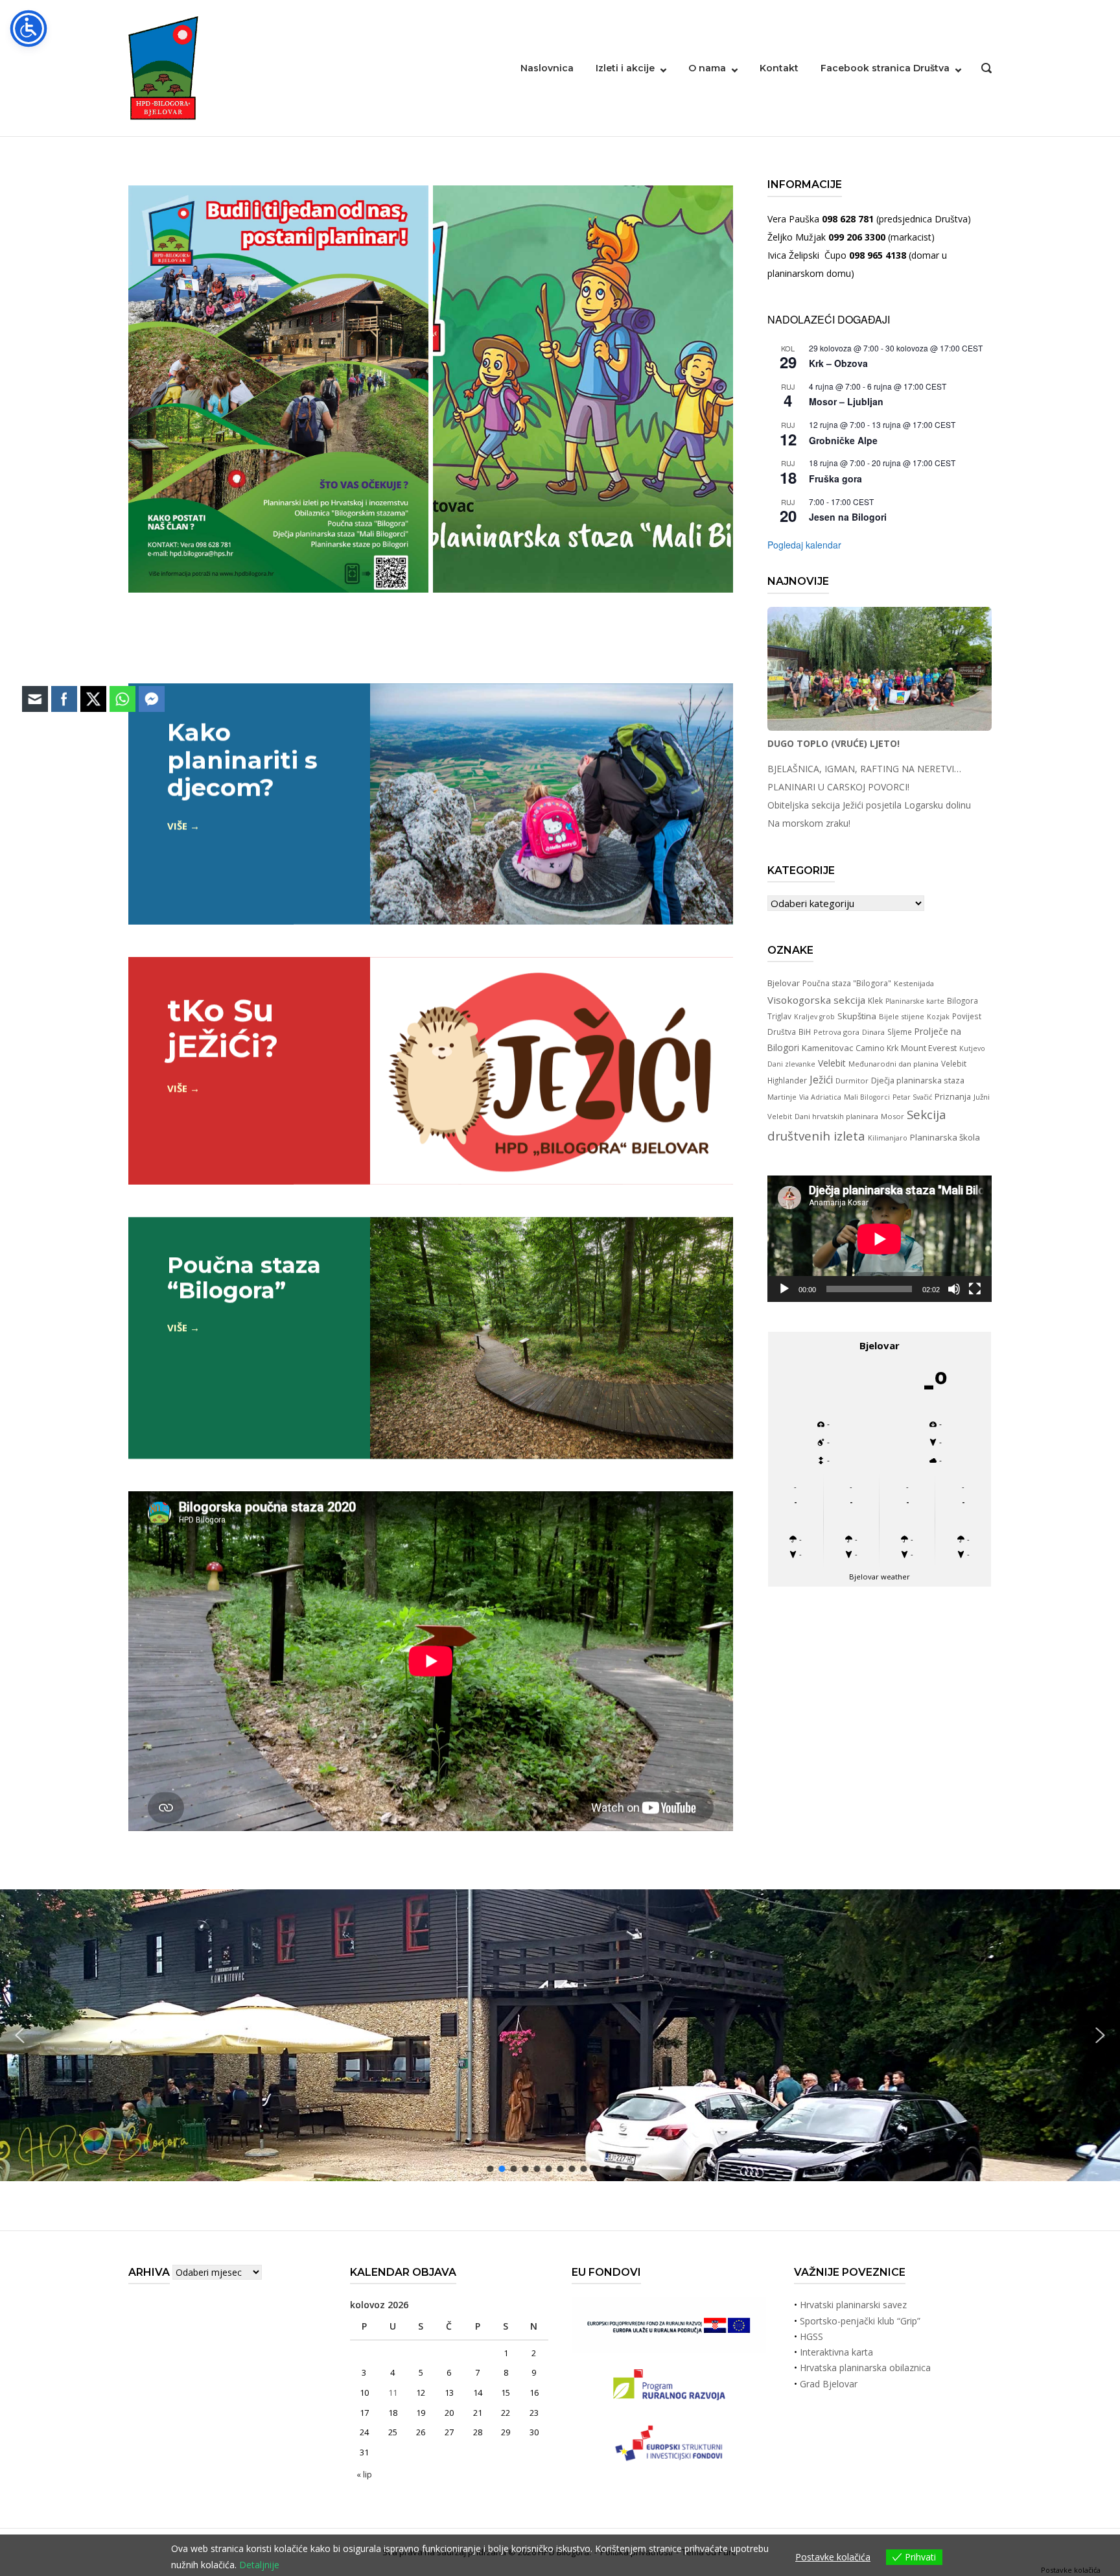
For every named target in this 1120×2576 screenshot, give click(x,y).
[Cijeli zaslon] (975, 1289)
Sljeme (900, 1032)
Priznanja (953, 1096)
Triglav (779, 1016)
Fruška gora (835, 479)
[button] (1100, 2036)
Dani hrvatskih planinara (836, 1116)
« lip (364, 2474)
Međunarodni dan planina (893, 1064)
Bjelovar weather (880, 1577)
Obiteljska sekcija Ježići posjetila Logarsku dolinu (869, 805)
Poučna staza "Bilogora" (847, 983)
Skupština (857, 1016)
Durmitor (852, 1081)
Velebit (832, 1063)
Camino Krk (877, 1048)
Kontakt (779, 68)
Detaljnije (259, 2565)
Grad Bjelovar (829, 2384)
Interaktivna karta (836, 2352)
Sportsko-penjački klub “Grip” (860, 2321)
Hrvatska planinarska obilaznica (865, 2368)
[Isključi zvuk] (954, 1289)
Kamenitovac (827, 1048)
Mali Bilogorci (867, 1097)
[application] (880, 1239)
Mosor (892, 1116)
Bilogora (962, 1000)
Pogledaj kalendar (804, 545)
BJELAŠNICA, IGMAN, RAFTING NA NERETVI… (864, 769)
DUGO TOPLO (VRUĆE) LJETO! (834, 743)
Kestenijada (914, 983)
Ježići (821, 1080)
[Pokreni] (784, 1289)
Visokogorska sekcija (816, 1000)
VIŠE (177, 826)
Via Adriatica (820, 1097)
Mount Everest (929, 1048)
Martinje (782, 1097)
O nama (707, 68)
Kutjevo (972, 1048)
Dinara (873, 1032)
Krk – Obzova (838, 363)
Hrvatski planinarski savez (853, 2305)
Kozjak (938, 1017)
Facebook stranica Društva (885, 68)
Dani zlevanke (791, 1064)
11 (393, 2393)
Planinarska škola (945, 1137)
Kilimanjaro (888, 1138)
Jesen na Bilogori (848, 517)
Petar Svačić (912, 1097)
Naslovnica (547, 68)
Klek (875, 1000)
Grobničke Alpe (843, 440)
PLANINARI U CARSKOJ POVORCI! (838, 787)
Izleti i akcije (625, 68)
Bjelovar (784, 983)
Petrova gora (836, 1032)
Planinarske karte (915, 1001)
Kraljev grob (814, 1017)
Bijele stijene (902, 1016)
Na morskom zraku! (809, 823)
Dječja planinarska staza (918, 1080)
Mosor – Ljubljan (846, 401)
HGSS (811, 2336)
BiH (805, 1032)
